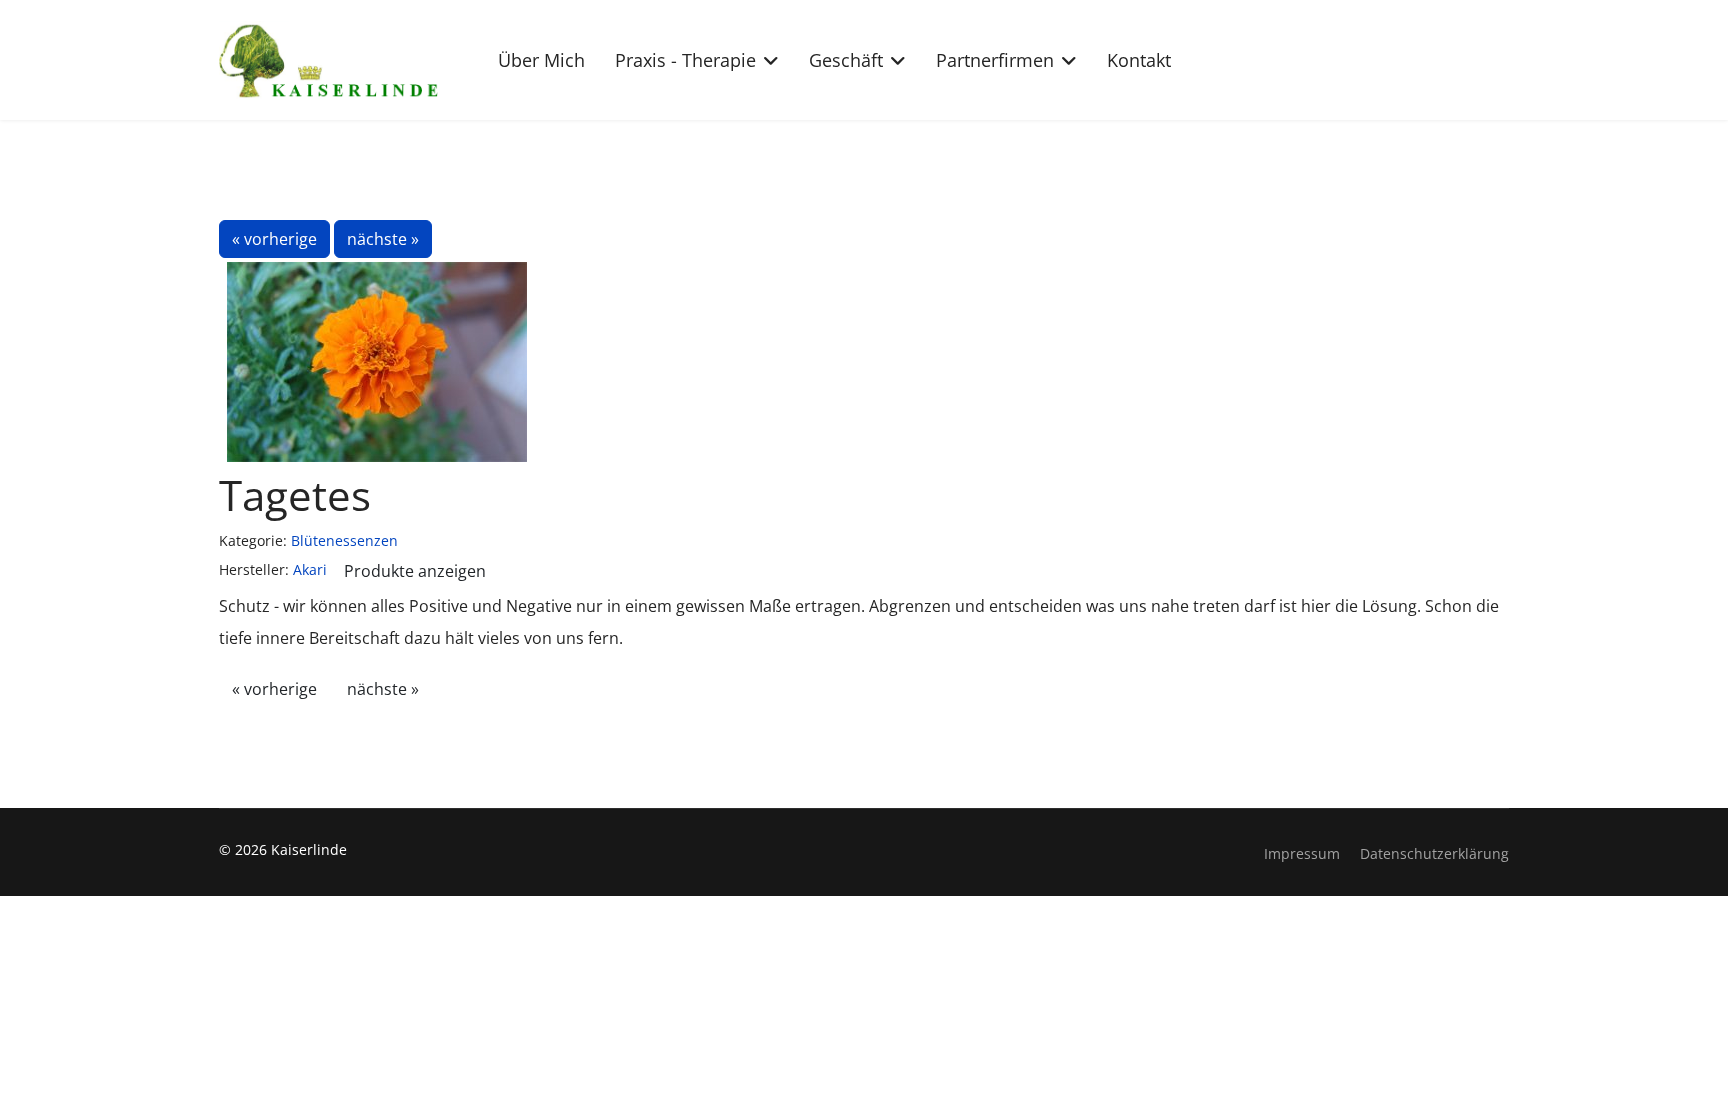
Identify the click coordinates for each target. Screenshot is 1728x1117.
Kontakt (1139, 60)
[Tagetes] (378, 362)
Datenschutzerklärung (1434, 853)
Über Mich (541, 60)
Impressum (1302, 853)
